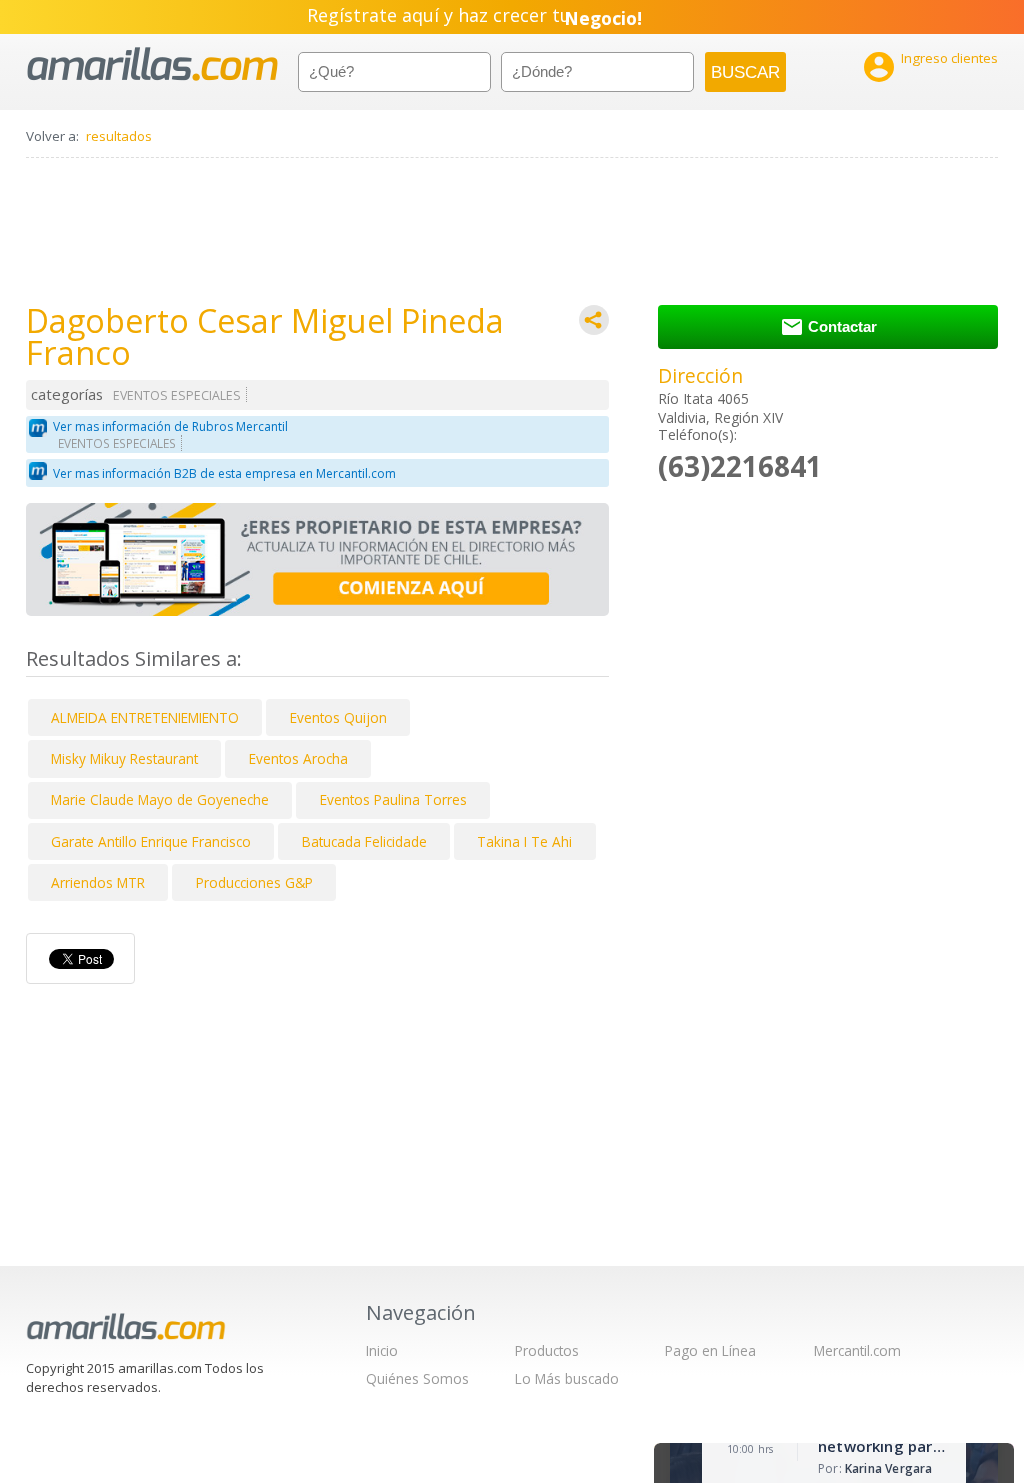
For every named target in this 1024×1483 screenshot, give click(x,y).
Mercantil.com (857, 1350)
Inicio (382, 1350)
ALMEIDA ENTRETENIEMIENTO (145, 717)
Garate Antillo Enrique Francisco (151, 841)
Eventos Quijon (338, 717)
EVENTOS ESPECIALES (177, 395)
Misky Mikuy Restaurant (124, 758)
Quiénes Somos (417, 1378)
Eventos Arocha (298, 758)
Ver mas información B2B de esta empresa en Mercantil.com (224, 473)
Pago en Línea (710, 1350)
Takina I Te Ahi (524, 841)
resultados (119, 136)
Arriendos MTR (98, 882)
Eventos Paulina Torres (393, 799)
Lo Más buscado (567, 1378)
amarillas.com (152, 64)
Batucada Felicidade (364, 841)
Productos (547, 1350)
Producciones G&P (254, 882)
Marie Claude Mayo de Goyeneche (160, 799)
